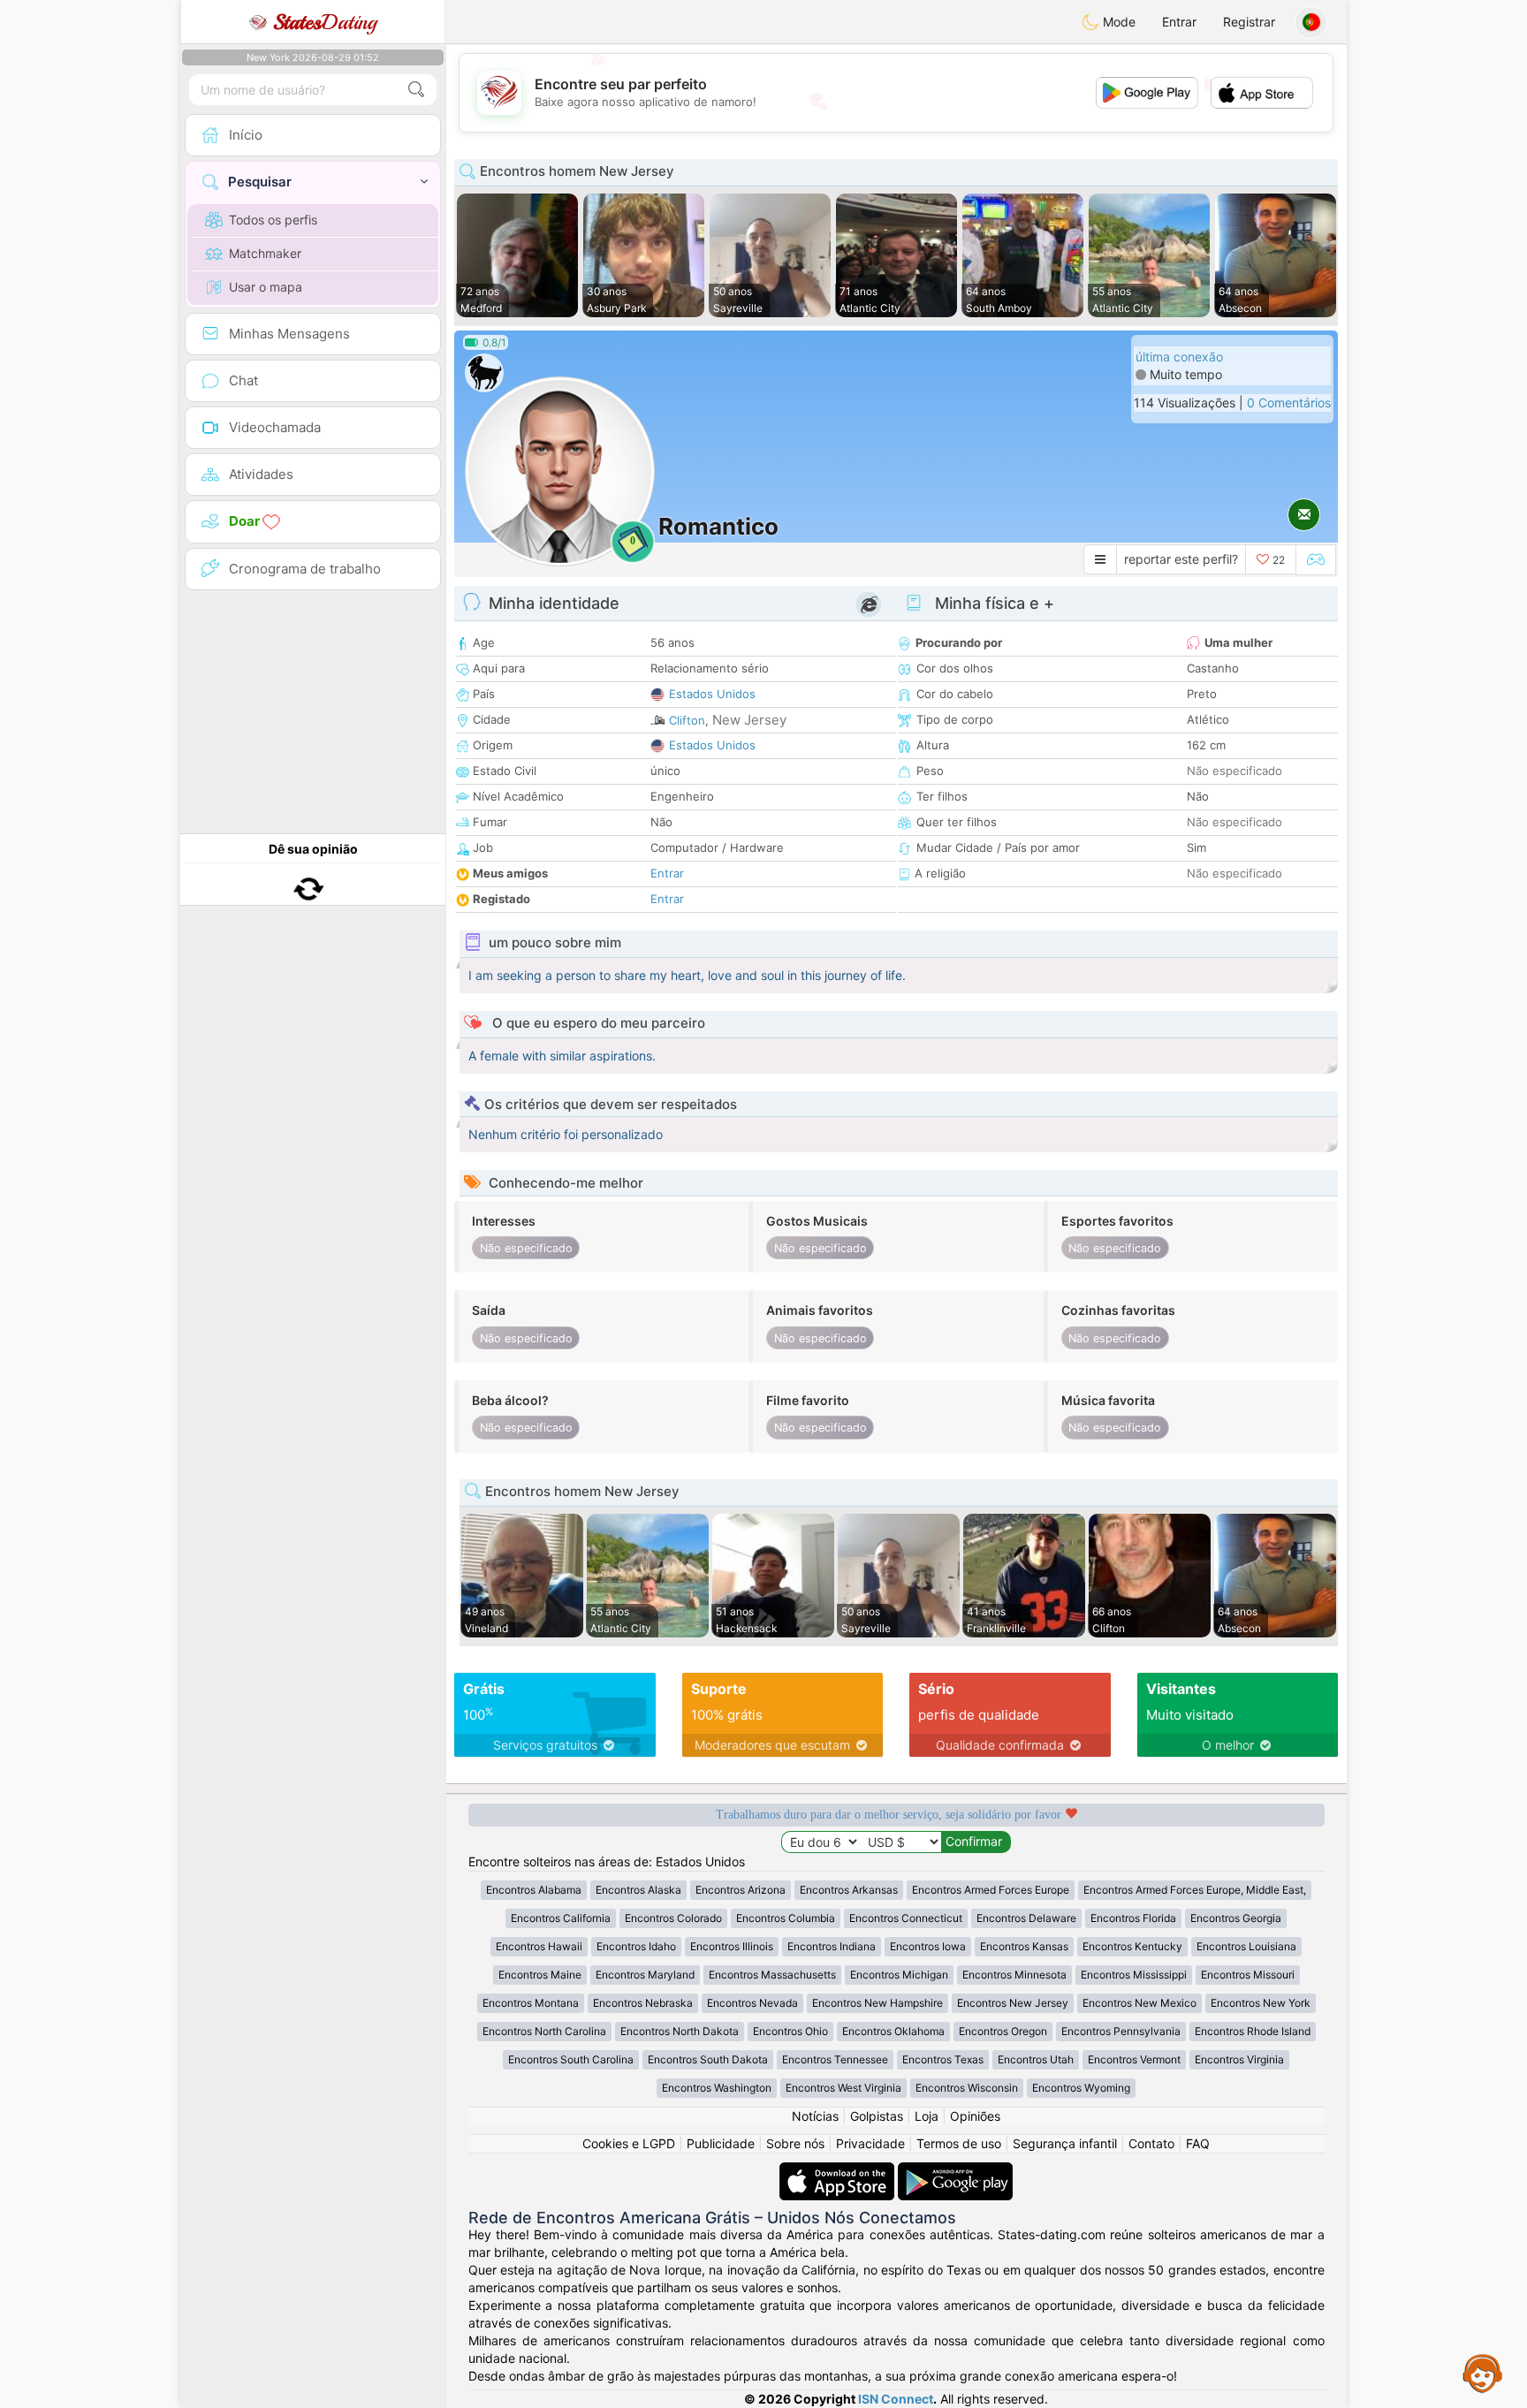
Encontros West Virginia (843, 2088)
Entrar (1179, 22)
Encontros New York (1261, 2003)
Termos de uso (959, 2143)
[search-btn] (416, 90)
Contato (1151, 2143)
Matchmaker (265, 253)
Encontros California (561, 1918)
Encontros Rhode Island (1253, 2031)
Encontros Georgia (1236, 1918)
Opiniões (975, 2116)
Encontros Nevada (752, 2003)
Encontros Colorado (673, 1918)
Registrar (1249, 22)
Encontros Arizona (741, 1890)
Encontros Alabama (534, 1890)
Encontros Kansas (1024, 1946)
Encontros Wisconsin (967, 2088)
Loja (927, 2116)
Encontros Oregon (1003, 2031)
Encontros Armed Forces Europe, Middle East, (1195, 1890)
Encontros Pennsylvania (1121, 2031)
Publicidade (721, 2143)
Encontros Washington (717, 2088)
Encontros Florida (1133, 1918)
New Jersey (749, 720)
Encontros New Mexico (1140, 2003)
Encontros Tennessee (835, 2059)
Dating (325, 22)
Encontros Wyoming (1081, 2088)
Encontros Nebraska (643, 2003)
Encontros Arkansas (849, 1890)
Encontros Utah (1036, 2059)
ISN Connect (896, 2399)
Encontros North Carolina (544, 2031)
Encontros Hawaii (539, 1946)
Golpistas (877, 2116)
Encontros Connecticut (906, 1918)
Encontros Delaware (1026, 1918)
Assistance (1483, 2373)
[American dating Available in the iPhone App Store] (839, 2171)
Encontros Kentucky (1132, 1946)
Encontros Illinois (732, 1946)
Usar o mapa (266, 287)
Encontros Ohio (790, 2031)
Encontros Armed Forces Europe (991, 1890)
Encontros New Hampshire (877, 2003)
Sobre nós (795, 2143)
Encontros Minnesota (1014, 1975)
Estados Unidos (712, 694)
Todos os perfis (273, 220)
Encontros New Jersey (1013, 2003)
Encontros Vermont (1134, 2059)
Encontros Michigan (899, 1975)
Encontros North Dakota (680, 2031)
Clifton (687, 720)
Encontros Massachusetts (772, 1975)
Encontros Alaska (638, 1890)
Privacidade (870, 2143)
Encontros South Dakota (708, 2059)
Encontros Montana (531, 2003)
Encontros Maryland (645, 1975)
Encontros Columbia (786, 1918)
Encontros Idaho (636, 1946)
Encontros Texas (943, 2059)
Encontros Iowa (928, 1946)
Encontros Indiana (832, 1946)
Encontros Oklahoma (893, 2031)
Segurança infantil (1065, 2143)
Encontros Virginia (1239, 2059)
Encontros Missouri (1248, 1975)
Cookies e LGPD (629, 2143)
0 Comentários (1289, 403)
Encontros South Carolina (571, 2059)
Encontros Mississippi (1134, 1975)
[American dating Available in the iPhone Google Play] (955, 2171)
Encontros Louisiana (1246, 1946)
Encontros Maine (540, 1975)
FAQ (1198, 2143)
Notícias (815, 2116)
